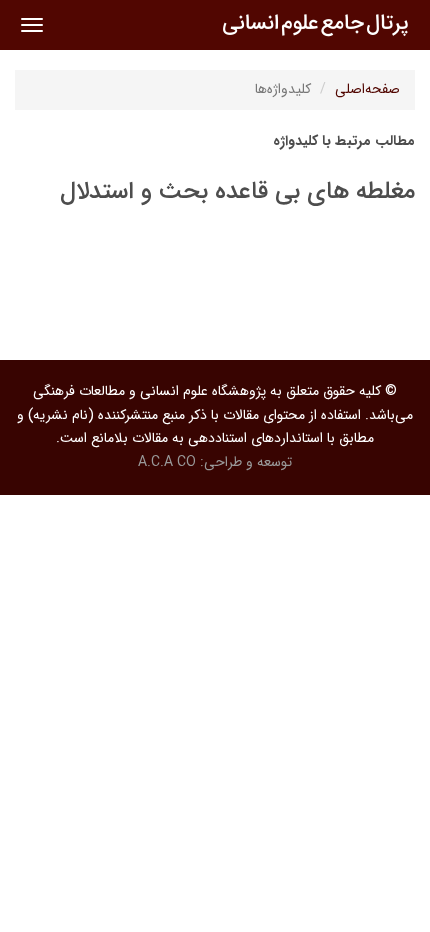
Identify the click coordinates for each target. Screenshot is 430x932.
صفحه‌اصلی (367, 89)
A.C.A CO (167, 462)
